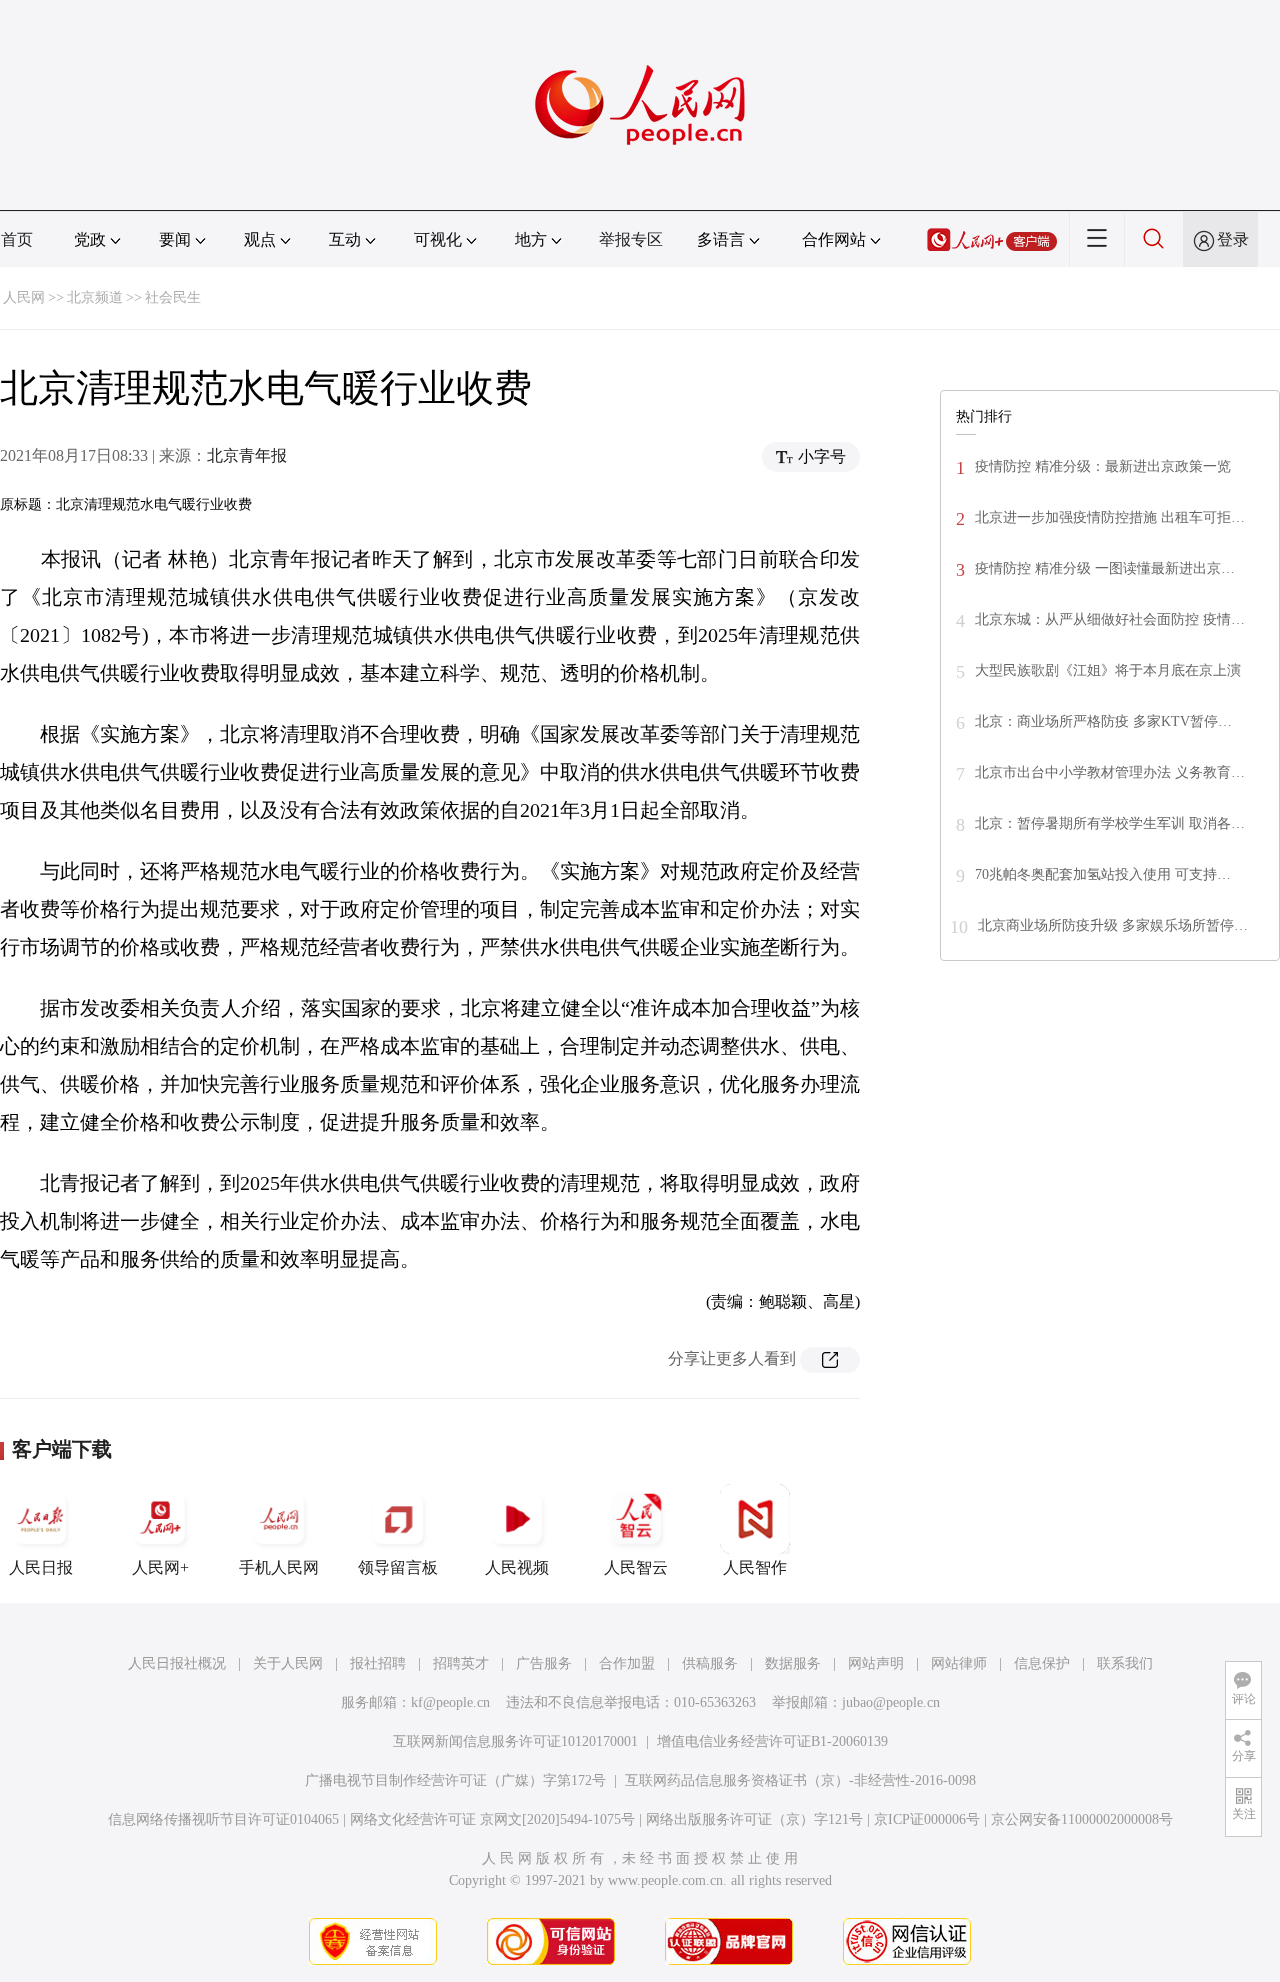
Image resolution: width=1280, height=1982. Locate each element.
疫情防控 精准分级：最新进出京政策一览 (1103, 466)
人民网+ (160, 1567)
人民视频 (517, 1567)
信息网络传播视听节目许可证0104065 (223, 1819)
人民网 (24, 297)
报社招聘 (378, 1663)
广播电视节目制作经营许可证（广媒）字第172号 (455, 1780)
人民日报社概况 (177, 1663)
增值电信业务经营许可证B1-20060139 (772, 1741)
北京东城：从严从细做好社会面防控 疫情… (1110, 619)
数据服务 (793, 1663)
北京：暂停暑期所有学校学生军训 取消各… (1110, 823)
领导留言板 (398, 1567)
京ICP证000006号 (927, 1819)
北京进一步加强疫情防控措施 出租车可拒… (1110, 517)
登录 (1233, 239)
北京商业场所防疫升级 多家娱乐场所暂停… (1113, 925)
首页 (17, 239)
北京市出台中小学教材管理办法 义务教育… (1110, 772)
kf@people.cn (450, 1702)
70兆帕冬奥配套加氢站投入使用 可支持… (1103, 874)
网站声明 (876, 1663)
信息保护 (1042, 1663)
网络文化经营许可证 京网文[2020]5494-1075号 (492, 1819)
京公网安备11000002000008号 (1082, 1819)
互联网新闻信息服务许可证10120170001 (515, 1741)
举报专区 (631, 239)
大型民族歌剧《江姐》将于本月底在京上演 (1108, 670)
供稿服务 (710, 1663)
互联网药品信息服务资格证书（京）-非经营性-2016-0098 (800, 1780)
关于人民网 (288, 1663)
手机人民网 (279, 1567)
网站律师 (959, 1663)
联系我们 (1125, 1663)
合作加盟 (627, 1663)
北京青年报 (247, 455)
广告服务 (544, 1663)
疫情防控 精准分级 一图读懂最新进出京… (1105, 568)
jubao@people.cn (891, 1702)
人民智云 (636, 1567)
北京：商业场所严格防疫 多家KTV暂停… (1103, 721)
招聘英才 (461, 1663)
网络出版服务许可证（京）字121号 (754, 1819)
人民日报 (41, 1567)
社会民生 (173, 297)
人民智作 (755, 1567)
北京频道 (95, 297)
